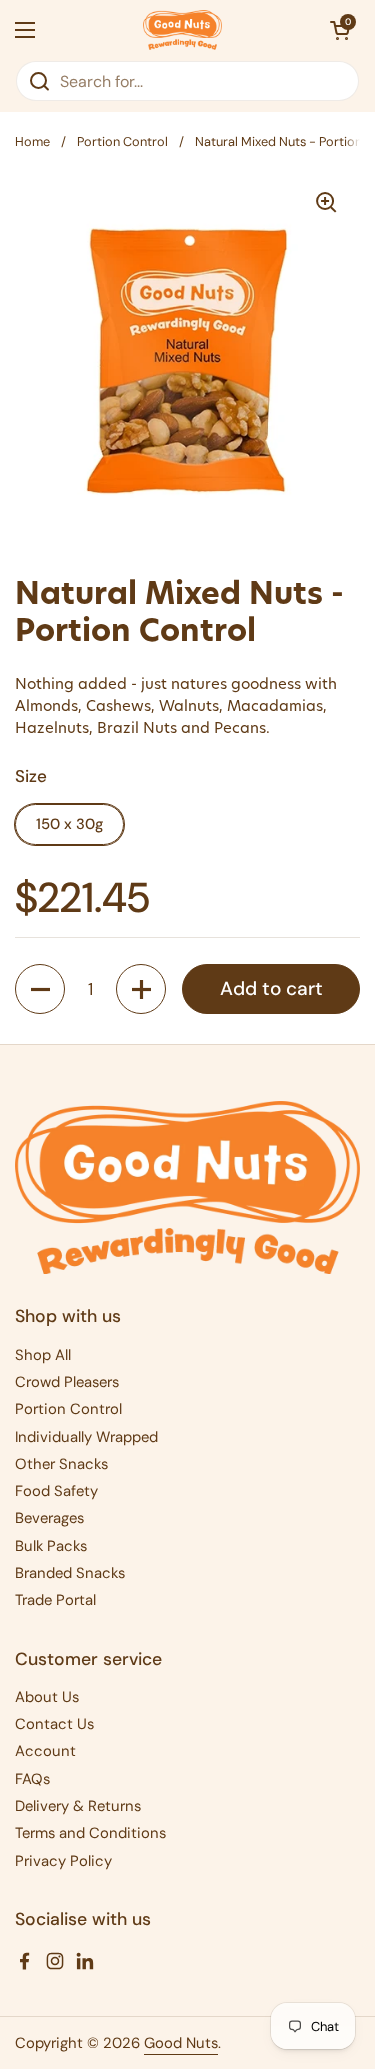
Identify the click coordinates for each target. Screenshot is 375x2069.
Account (45, 1751)
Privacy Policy (63, 1861)
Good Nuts (181, 2043)
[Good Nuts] (182, 30)
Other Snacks (61, 1464)
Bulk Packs (51, 1546)
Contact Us (54, 1724)
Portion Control (122, 141)
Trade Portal (55, 1600)
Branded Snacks (70, 1573)
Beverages (49, 1518)
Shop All (43, 1355)
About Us (47, 1697)
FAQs (32, 1779)
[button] (340, 30)
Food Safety (56, 1491)
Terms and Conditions (90, 1833)
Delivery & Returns (78, 1806)
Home (32, 141)
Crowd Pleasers (67, 1382)
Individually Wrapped (86, 1437)
